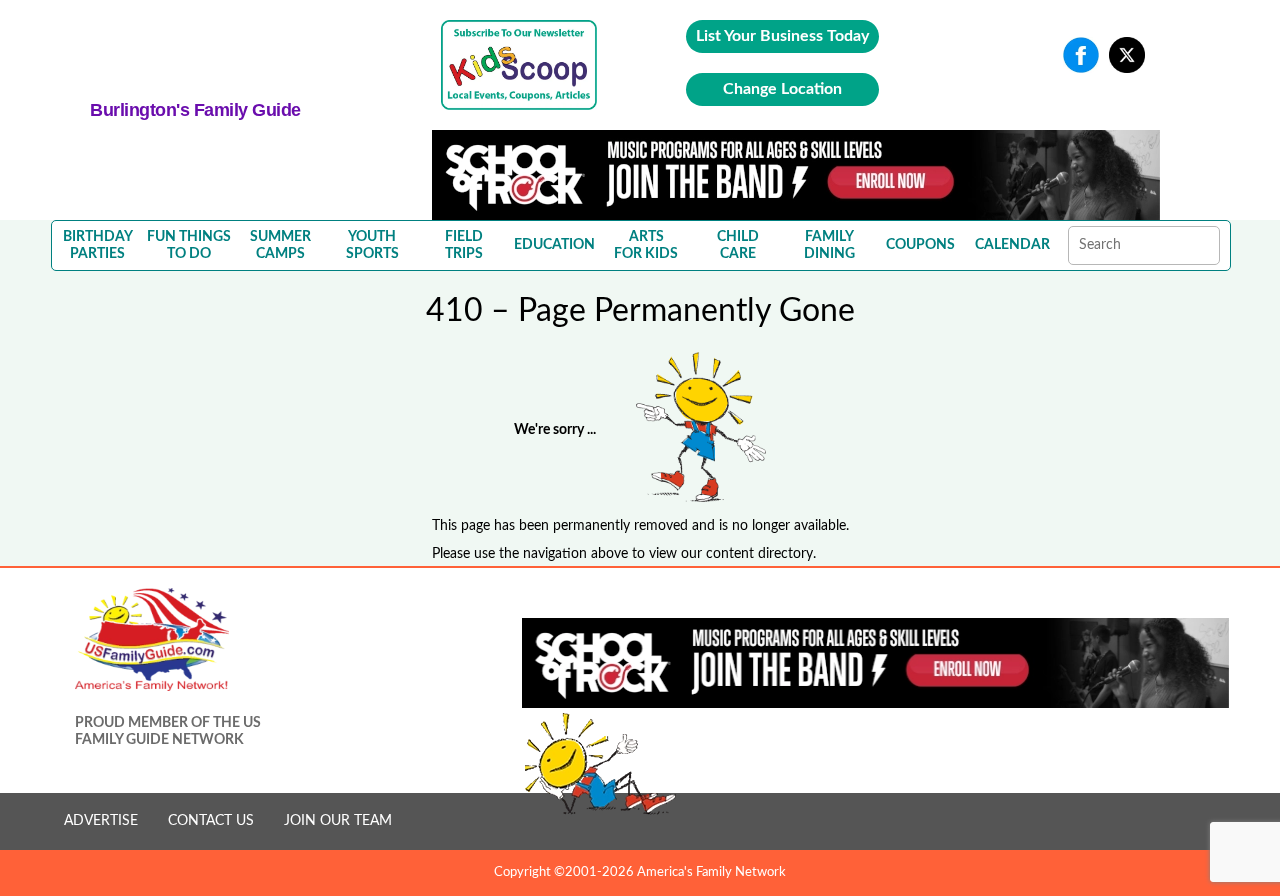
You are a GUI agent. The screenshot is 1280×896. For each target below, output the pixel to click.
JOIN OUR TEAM (338, 821)
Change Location (782, 89)
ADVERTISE (101, 821)
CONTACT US (211, 821)
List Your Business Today (782, 36)
